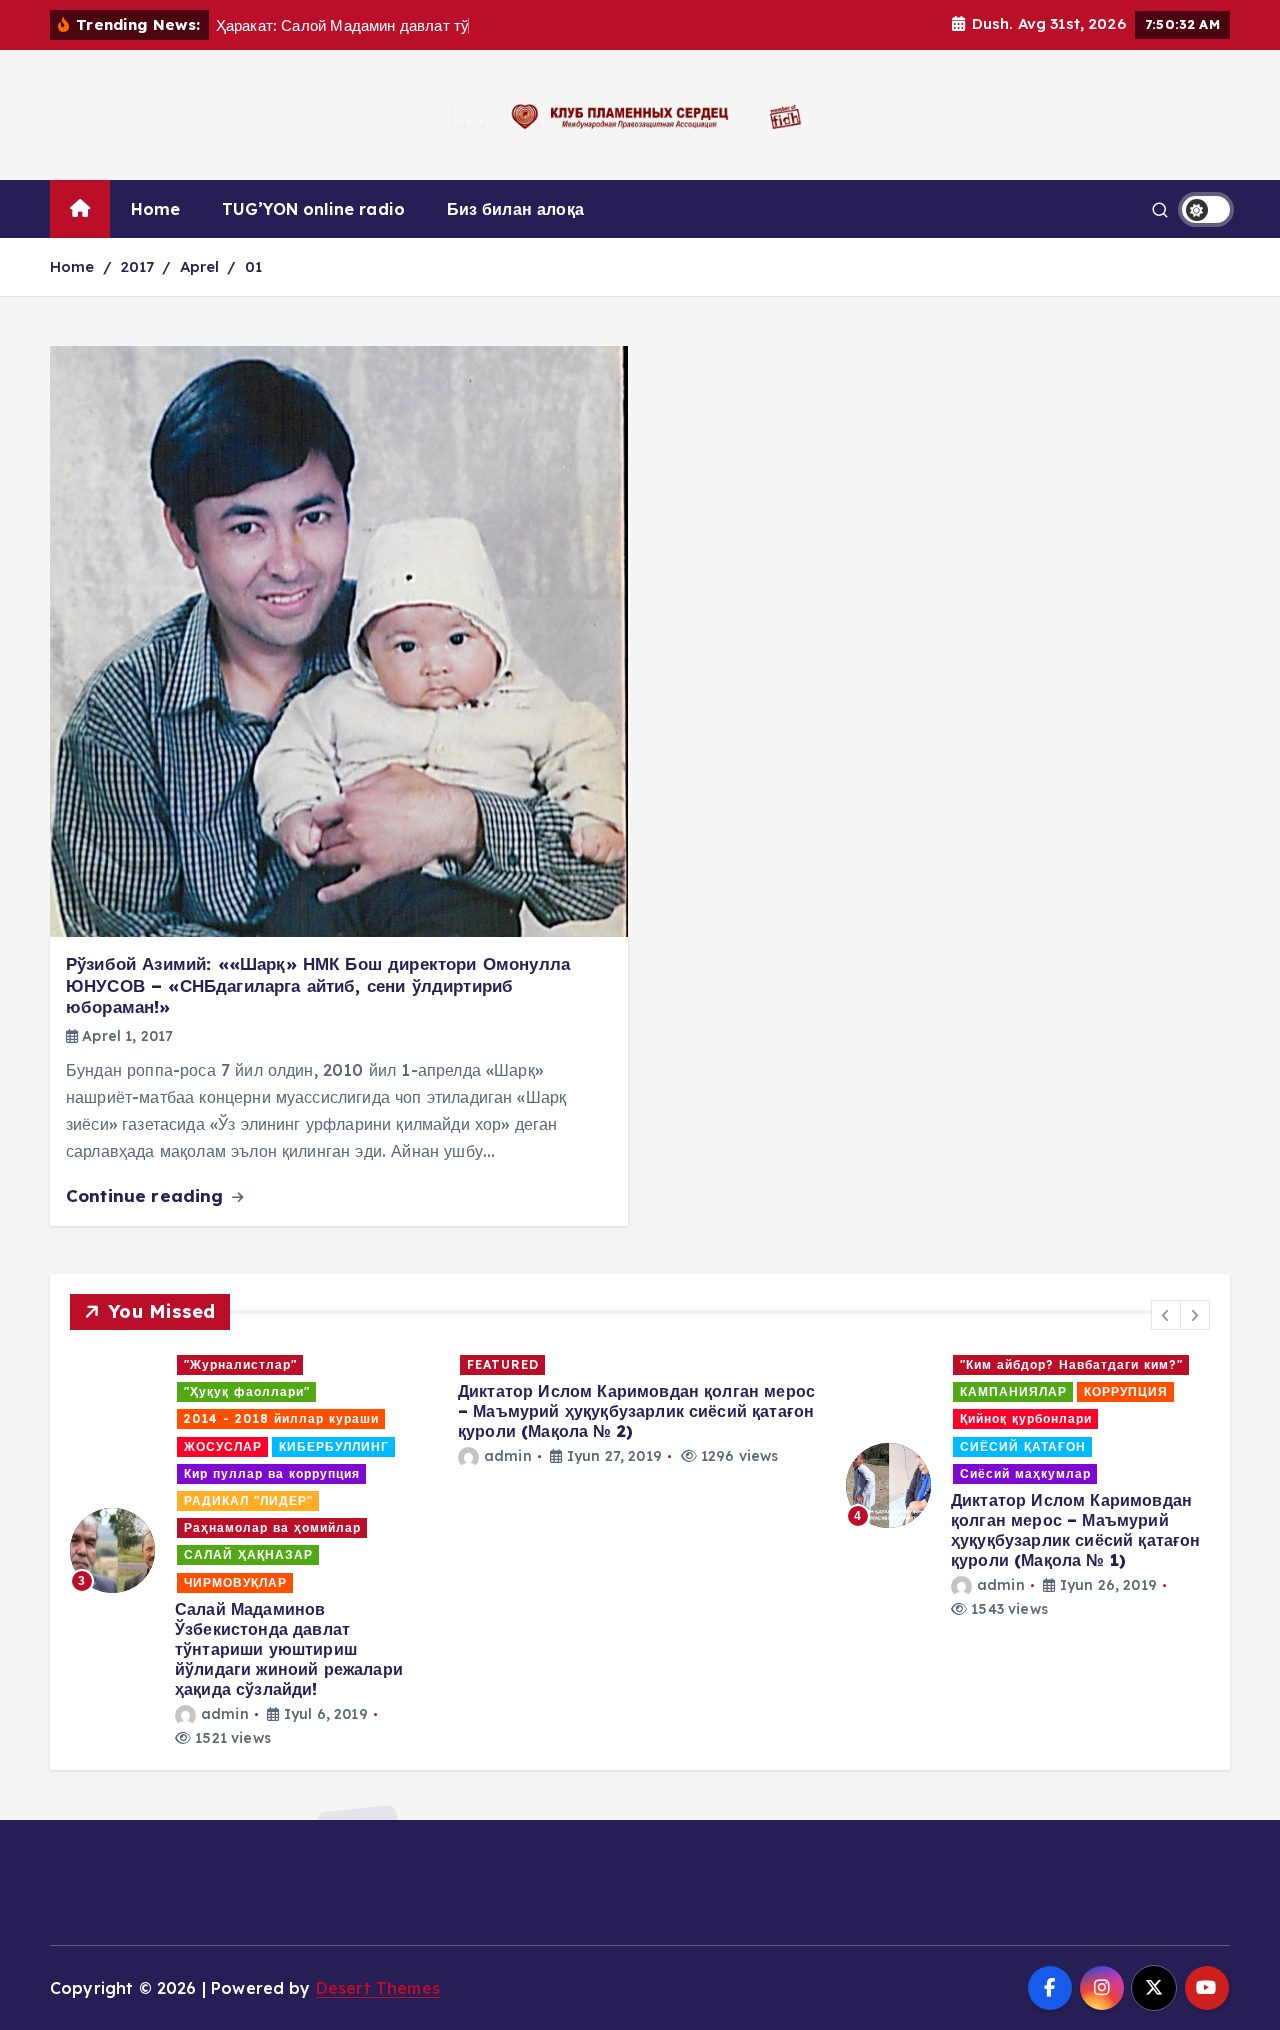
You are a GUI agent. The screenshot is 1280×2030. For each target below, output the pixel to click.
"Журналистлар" (240, 1364)
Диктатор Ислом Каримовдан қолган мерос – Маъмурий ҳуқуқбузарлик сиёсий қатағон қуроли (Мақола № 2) (636, 1411)
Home (156, 209)
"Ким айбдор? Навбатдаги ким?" (1071, 1364)
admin (225, 1714)
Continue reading (147, 1195)
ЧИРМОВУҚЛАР (235, 1582)
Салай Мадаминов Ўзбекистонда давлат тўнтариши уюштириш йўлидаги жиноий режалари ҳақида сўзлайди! (289, 1649)
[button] (1166, 1315)
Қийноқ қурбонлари (1026, 1418)
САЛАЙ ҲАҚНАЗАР (248, 1554)
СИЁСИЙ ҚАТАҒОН (1023, 1446)
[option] (252, 1550)
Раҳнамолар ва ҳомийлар (272, 1527)
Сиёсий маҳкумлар (1025, 1473)
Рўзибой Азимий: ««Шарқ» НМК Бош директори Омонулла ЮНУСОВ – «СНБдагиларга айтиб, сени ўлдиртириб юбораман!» (318, 985)
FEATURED (503, 1364)
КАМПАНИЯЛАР (1013, 1391)
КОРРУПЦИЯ (1126, 1391)
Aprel (200, 266)
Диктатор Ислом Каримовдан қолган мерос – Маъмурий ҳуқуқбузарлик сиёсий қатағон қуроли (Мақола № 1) (1075, 1530)
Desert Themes (378, 1988)
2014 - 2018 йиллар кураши (281, 1418)
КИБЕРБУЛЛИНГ (334, 1446)
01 (253, 266)
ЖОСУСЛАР (223, 1446)
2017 (137, 266)
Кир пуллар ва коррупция (272, 1473)
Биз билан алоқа (515, 209)
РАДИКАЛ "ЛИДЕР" (248, 1500)
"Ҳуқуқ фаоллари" (247, 1391)
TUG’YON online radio (313, 209)
